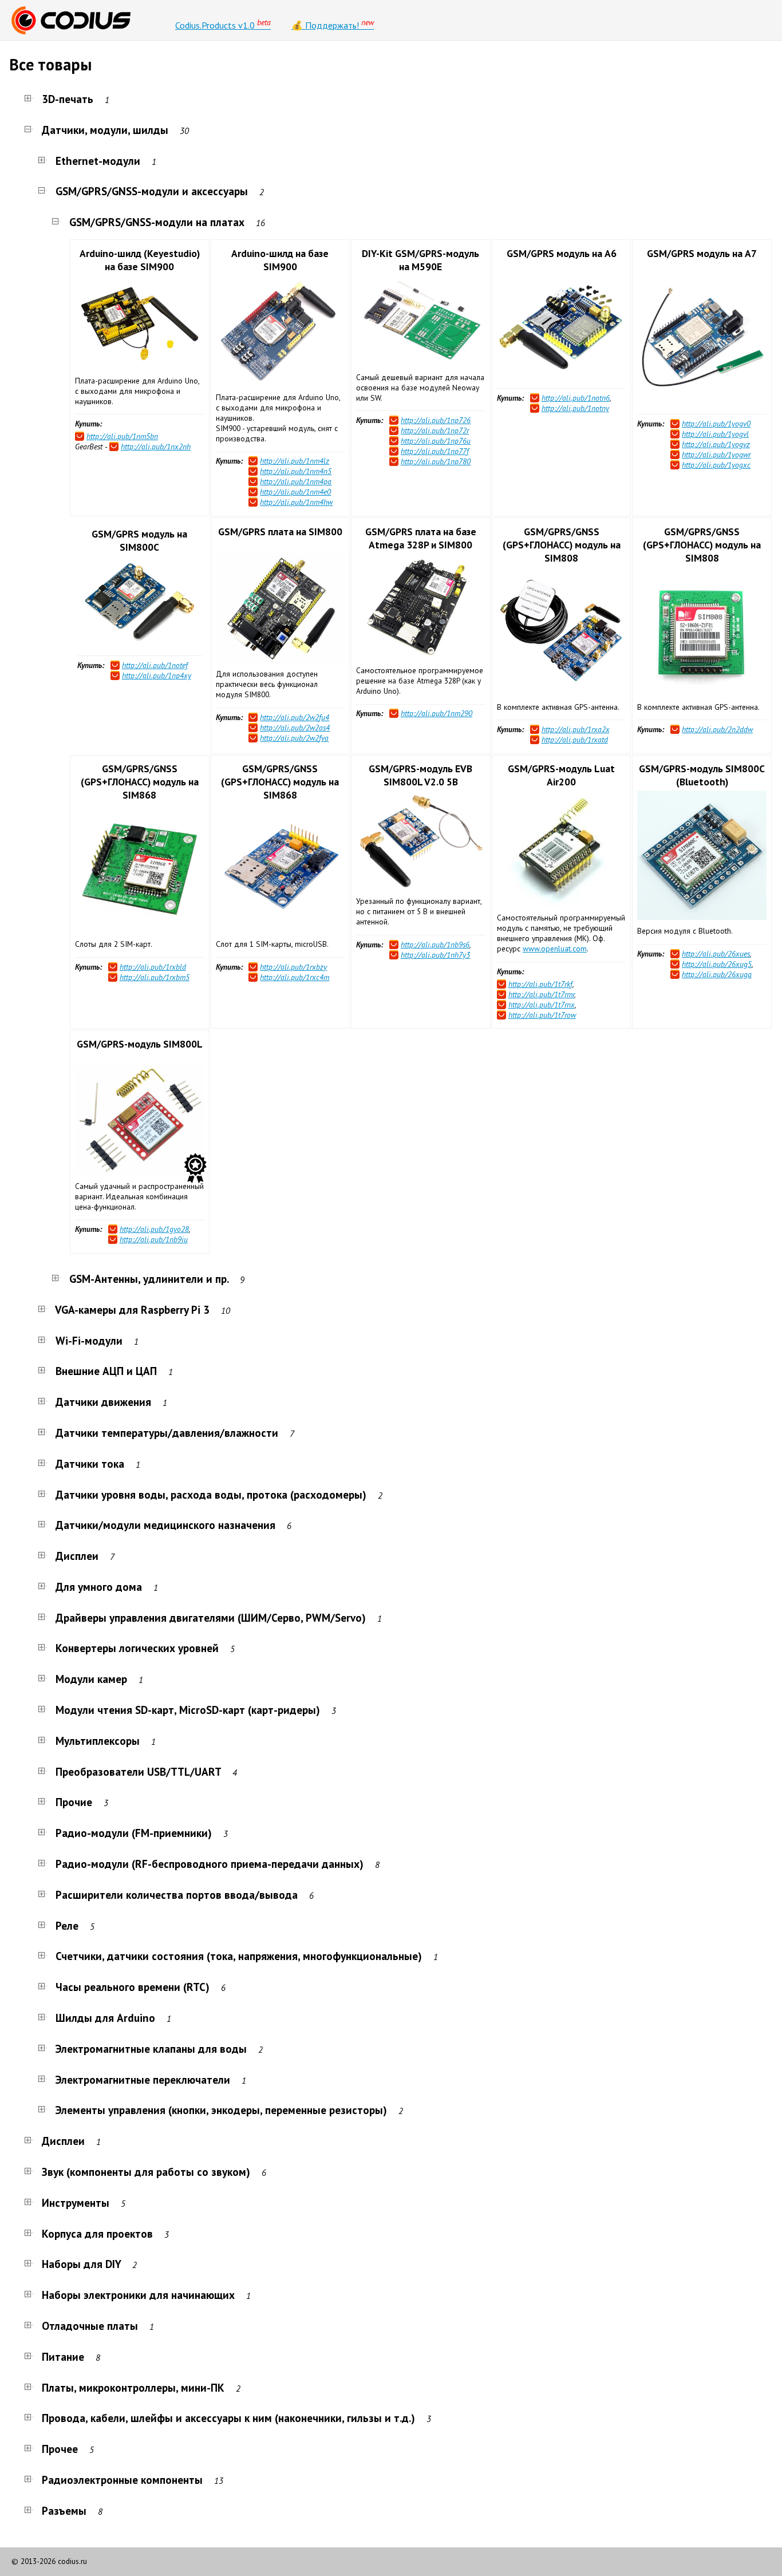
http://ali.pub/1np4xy (157, 675)
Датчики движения (103, 1402)
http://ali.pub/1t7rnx (542, 1005)
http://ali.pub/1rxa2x (576, 729)
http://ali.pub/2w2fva (294, 738)
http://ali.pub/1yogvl (715, 434)
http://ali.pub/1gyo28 (154, 1229)
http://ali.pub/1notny (575, 408)
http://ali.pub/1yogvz (716, 444)
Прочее (60, 2449)
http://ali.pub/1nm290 (437, 713)
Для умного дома (99, 1587)
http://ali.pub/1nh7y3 (435, 955)
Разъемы (64, 2510)
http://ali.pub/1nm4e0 (295, 492)
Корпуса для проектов (97, 2233)
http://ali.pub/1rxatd (575, 740)
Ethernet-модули (98, 161)
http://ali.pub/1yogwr (716, 455)
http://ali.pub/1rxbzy (293, 967)
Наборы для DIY (81, 2264)
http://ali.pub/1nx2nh (156, 447)
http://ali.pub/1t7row (542, 1015)
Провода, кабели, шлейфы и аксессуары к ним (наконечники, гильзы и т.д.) (228, 2418)
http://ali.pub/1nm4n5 (296, 471)
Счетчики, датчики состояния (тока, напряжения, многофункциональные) (239, 1956)
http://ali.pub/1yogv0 (716, 424)
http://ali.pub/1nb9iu (154, 1239)
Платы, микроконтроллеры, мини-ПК (133, 2387)
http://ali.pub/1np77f (435, 451)
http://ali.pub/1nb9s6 (435, 945)
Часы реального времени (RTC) (133, 1987)
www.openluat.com (555, 949)
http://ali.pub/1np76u (436, 441)
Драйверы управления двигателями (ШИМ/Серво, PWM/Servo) (211, 1617)
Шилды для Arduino (105, 2018)
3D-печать (68, 99)
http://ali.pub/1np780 (436, 461)
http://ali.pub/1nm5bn (122, 436)
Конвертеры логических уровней (137, 1648)
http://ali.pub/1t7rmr (541, 994)
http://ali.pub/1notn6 (576, 398)
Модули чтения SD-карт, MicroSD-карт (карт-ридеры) (188, 1710)
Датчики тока (90, 1463)
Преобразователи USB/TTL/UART (138, 1771)
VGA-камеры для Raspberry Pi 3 (133, 1309)
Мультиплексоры (98, 1741)
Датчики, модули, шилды (105, 130)
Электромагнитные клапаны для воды (151, 2048)
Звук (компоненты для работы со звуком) (146, 2172)
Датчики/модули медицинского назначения (165, 1525)
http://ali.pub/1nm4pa (296, 481)
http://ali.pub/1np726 (436, 420)
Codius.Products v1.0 (223, 24)
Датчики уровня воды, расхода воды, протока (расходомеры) (211, 1494)
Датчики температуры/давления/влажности (167, 1433)
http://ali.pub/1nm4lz (295, 461)
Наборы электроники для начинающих (138, 2295)
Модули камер (91, 1679)
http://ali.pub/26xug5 (717, 964)
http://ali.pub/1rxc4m (295, 977)
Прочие (74, 1802)
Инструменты (76, 2202)
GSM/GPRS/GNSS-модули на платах (157, 222)
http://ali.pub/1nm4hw (296, 502)
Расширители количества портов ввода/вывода (177, 1895)
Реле (67, 1925)
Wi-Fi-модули (89, 1340)
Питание (63, 2356)
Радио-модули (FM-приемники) (134, 1833)
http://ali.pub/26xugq (717, 974)
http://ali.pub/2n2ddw (717, 729)
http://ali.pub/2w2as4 (295, 728)
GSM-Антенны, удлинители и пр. (149, 1279)
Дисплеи (77, 1556)
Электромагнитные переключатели (143, 2079)
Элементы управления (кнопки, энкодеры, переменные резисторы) (221, 2110)
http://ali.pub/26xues (716, 954)
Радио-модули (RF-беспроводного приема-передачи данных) (210, 1864)
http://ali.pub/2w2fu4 (295, 717)
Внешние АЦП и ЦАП (106, 1371)
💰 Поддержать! (333, 24)
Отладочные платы (90, 2326)
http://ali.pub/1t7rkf (540, 984)
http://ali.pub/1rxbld (153, 967)
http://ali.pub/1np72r (435, 430)
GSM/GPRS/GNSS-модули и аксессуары (152, 191)
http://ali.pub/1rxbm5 (155, 977)
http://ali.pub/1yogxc (716, 465)
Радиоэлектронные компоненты (122, 2480)
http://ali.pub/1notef (155, 665)
